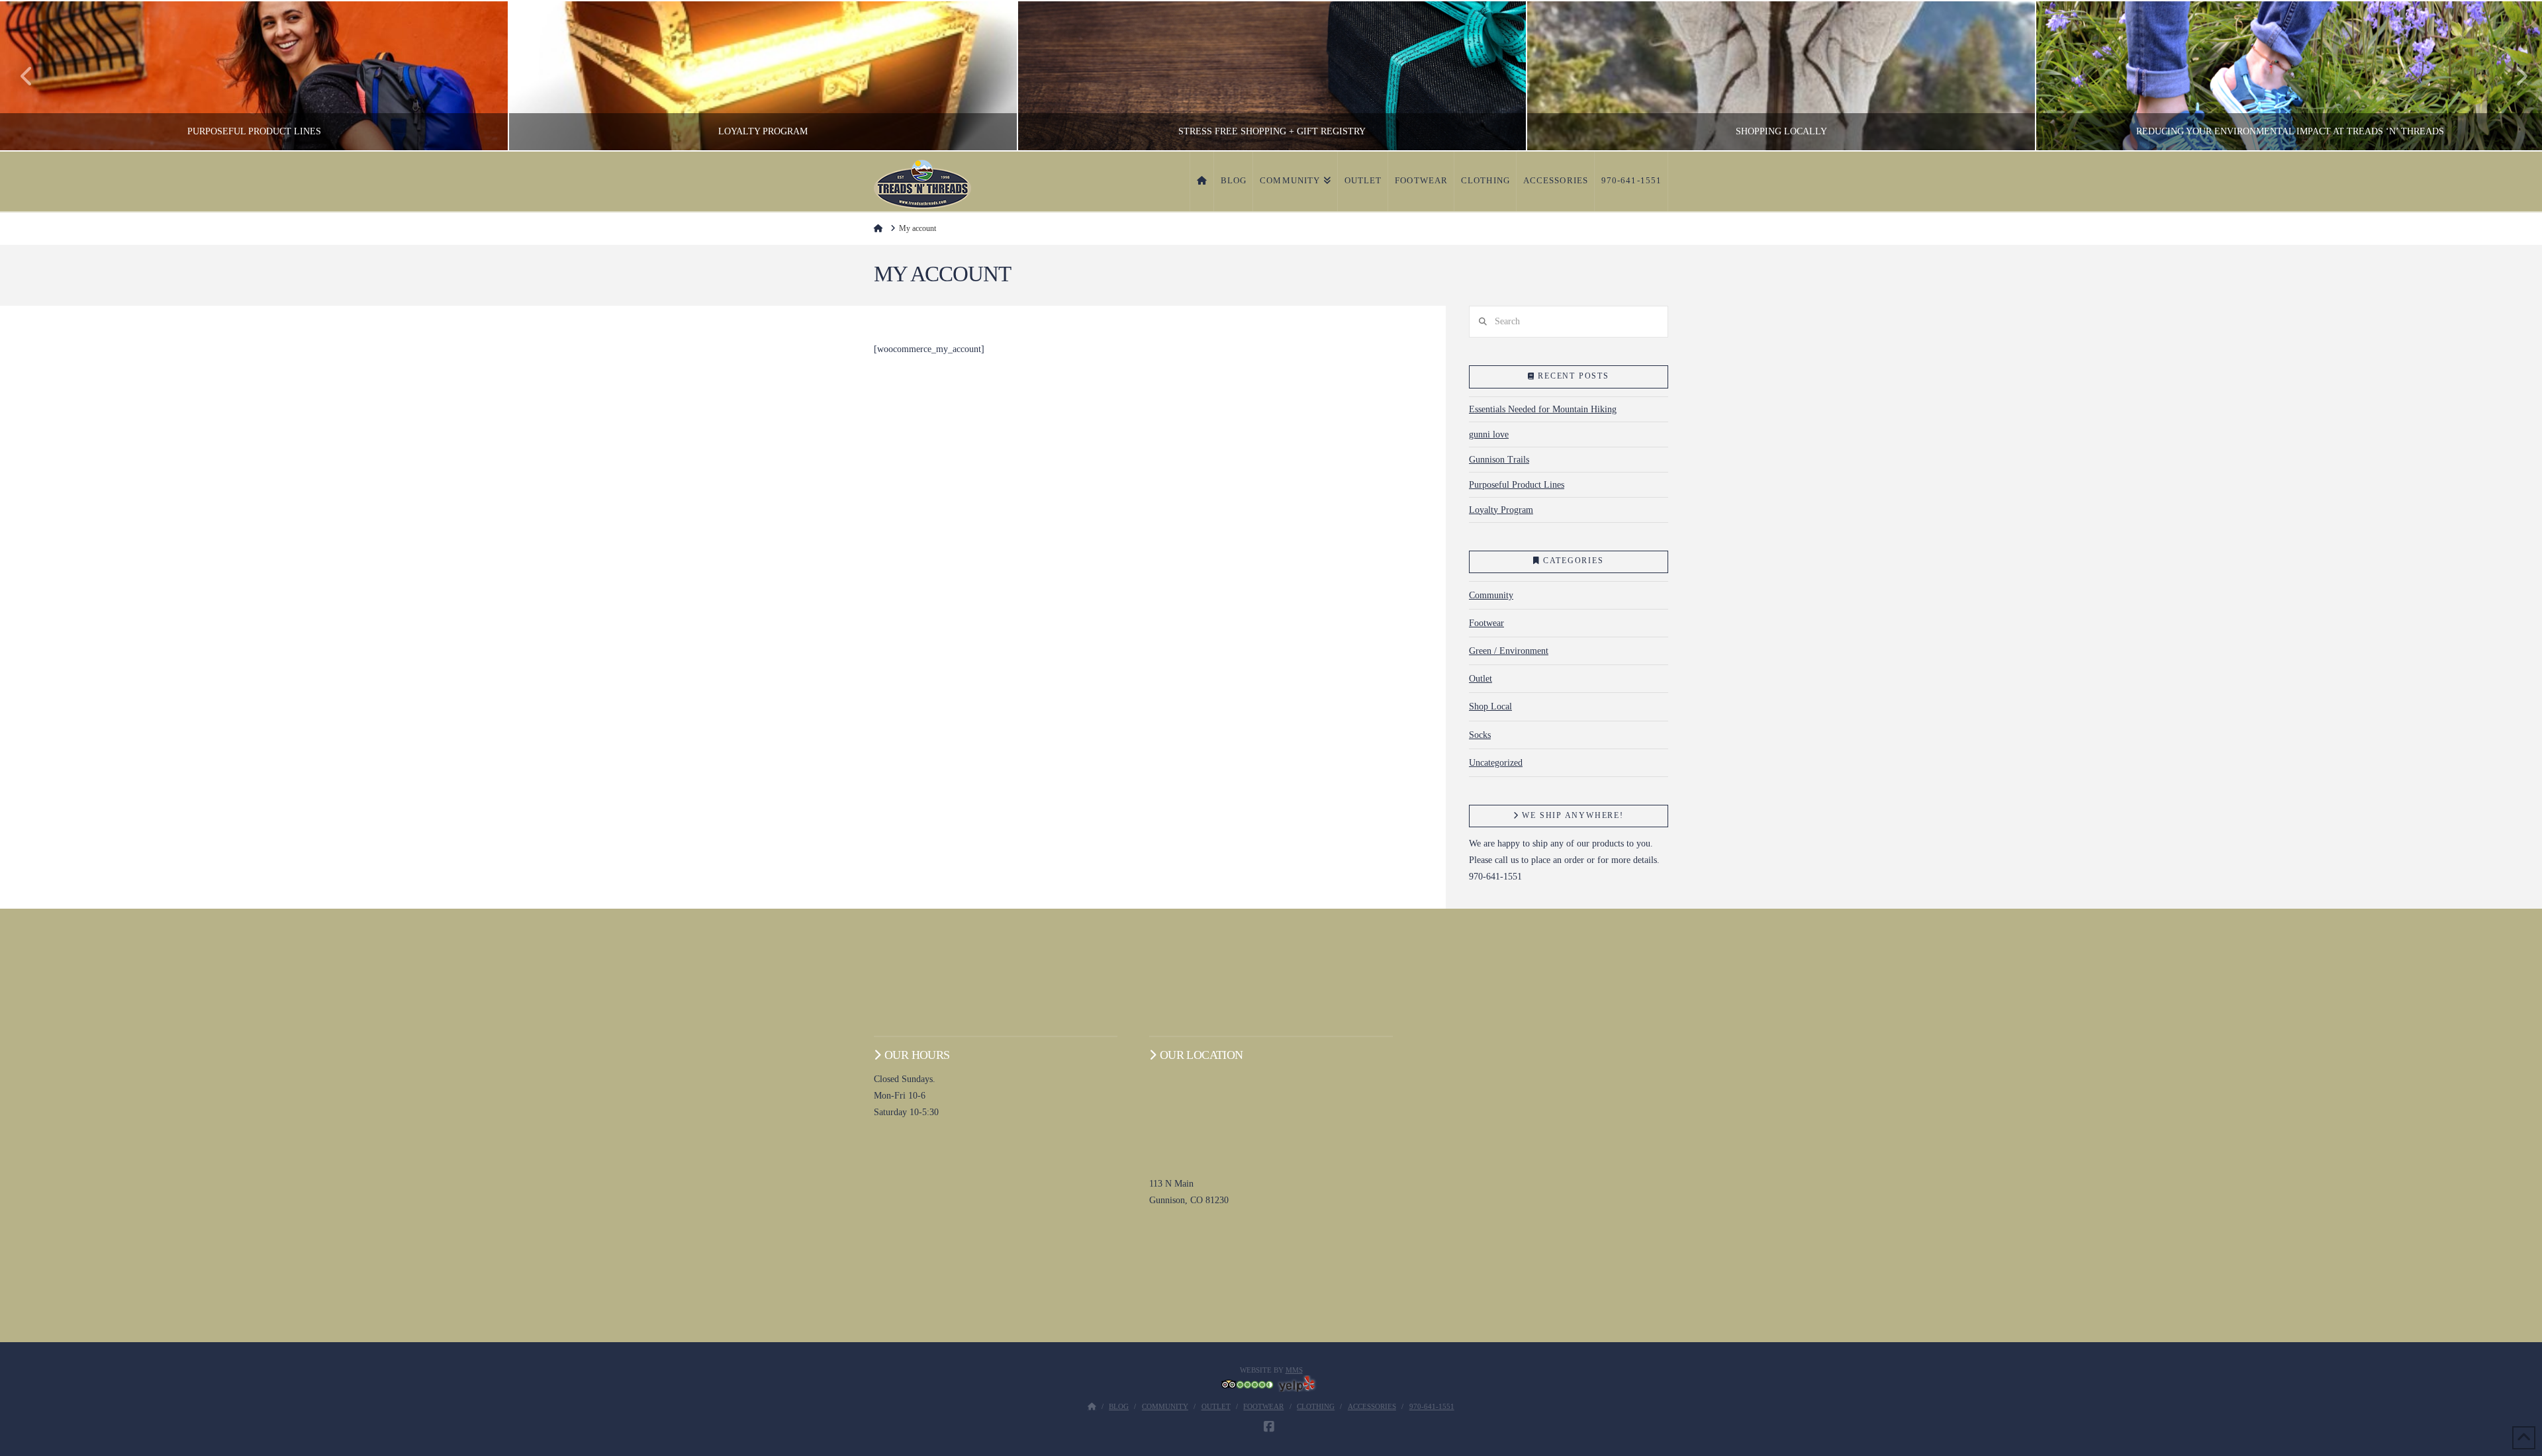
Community (1491, 595)
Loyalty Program (1501, 510)
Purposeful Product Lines (1517, 485)
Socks (1480, 735)
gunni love (1489, 434)
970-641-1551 (1432, 1406)
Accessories (1372, 1406)
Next (2514, 76)
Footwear (1486, 623)
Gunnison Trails (1499, 460)
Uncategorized (1496, 763)
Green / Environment (1509, 651)
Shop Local (1490, 706)
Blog (1119, 1406)
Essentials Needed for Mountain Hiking (1543, 409)
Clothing (1316, 1406)
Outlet (1481, 679)
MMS (1294, 1370)
